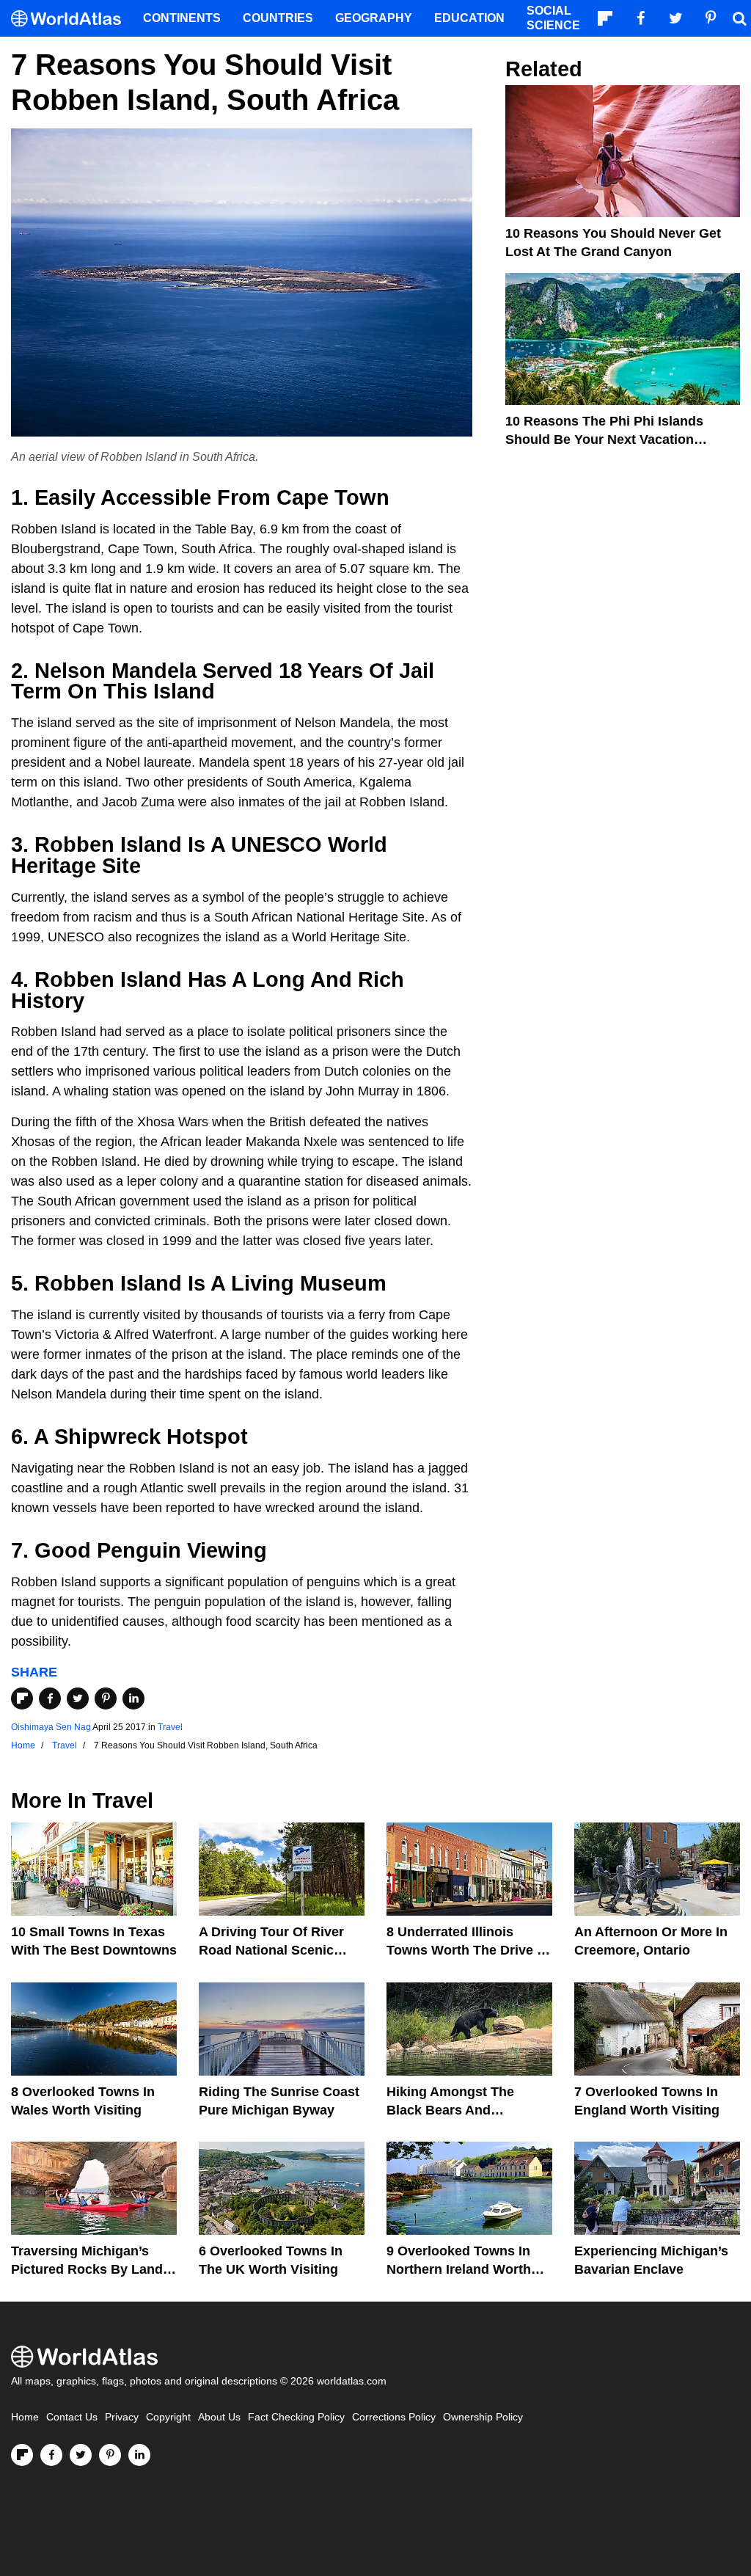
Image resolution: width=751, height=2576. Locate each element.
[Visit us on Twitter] (81, 2455)
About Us (219, 2417)
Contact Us (72, 2417)
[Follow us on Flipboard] (22, 2455)
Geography (374, 18)
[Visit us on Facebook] (51, 2455)
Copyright (168, 2417)
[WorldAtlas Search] (739, 18)
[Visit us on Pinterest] (110, 2455)
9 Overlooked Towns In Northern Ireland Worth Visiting (459, 2269)
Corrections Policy (394, 2417)
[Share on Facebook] (50, 1699)
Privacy (122, 2417)
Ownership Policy (483, 2417)
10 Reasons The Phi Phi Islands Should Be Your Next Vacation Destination (604, 439)
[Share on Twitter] (78, 1699)
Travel (170, 1727)
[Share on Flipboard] (22, 1699)
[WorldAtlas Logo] (72, 19)
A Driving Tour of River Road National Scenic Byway (271, 1950)
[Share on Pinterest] (106, 1699)
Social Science (553, 18)
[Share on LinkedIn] (133, 1699)
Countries (278, 18)
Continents (182, 18)
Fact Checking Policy (296, 2417)
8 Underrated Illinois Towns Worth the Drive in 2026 (468, 1950)
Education (469, 18)
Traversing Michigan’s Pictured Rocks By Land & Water (94, 2269)
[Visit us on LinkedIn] (139, 2455)
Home (25, 2417)
